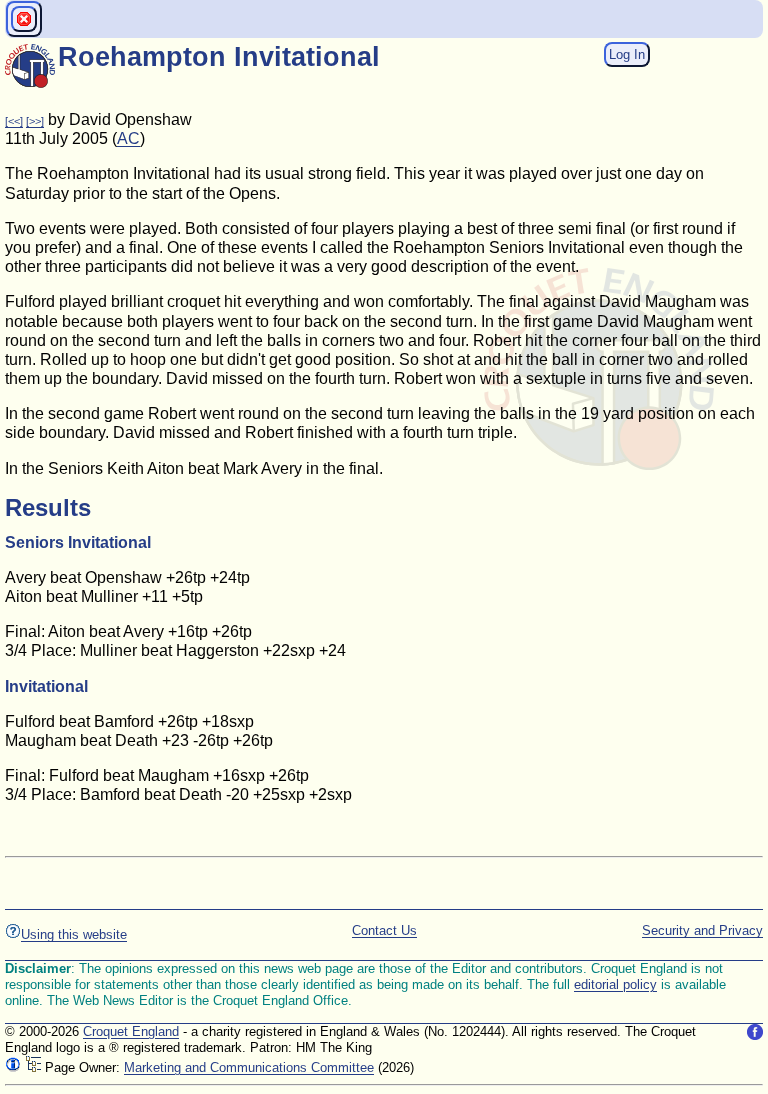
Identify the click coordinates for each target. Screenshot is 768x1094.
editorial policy (615, 984)
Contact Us (384, 930)
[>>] (35, 121)
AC (128, 138)
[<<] (14, 121)
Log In (627, 54)
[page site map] (33, 1067)
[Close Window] (24, 19)
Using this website (74, 934)
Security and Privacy (702, 930)
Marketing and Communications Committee (249, 1067)
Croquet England (131, 1031)
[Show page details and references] (13, 1067)
